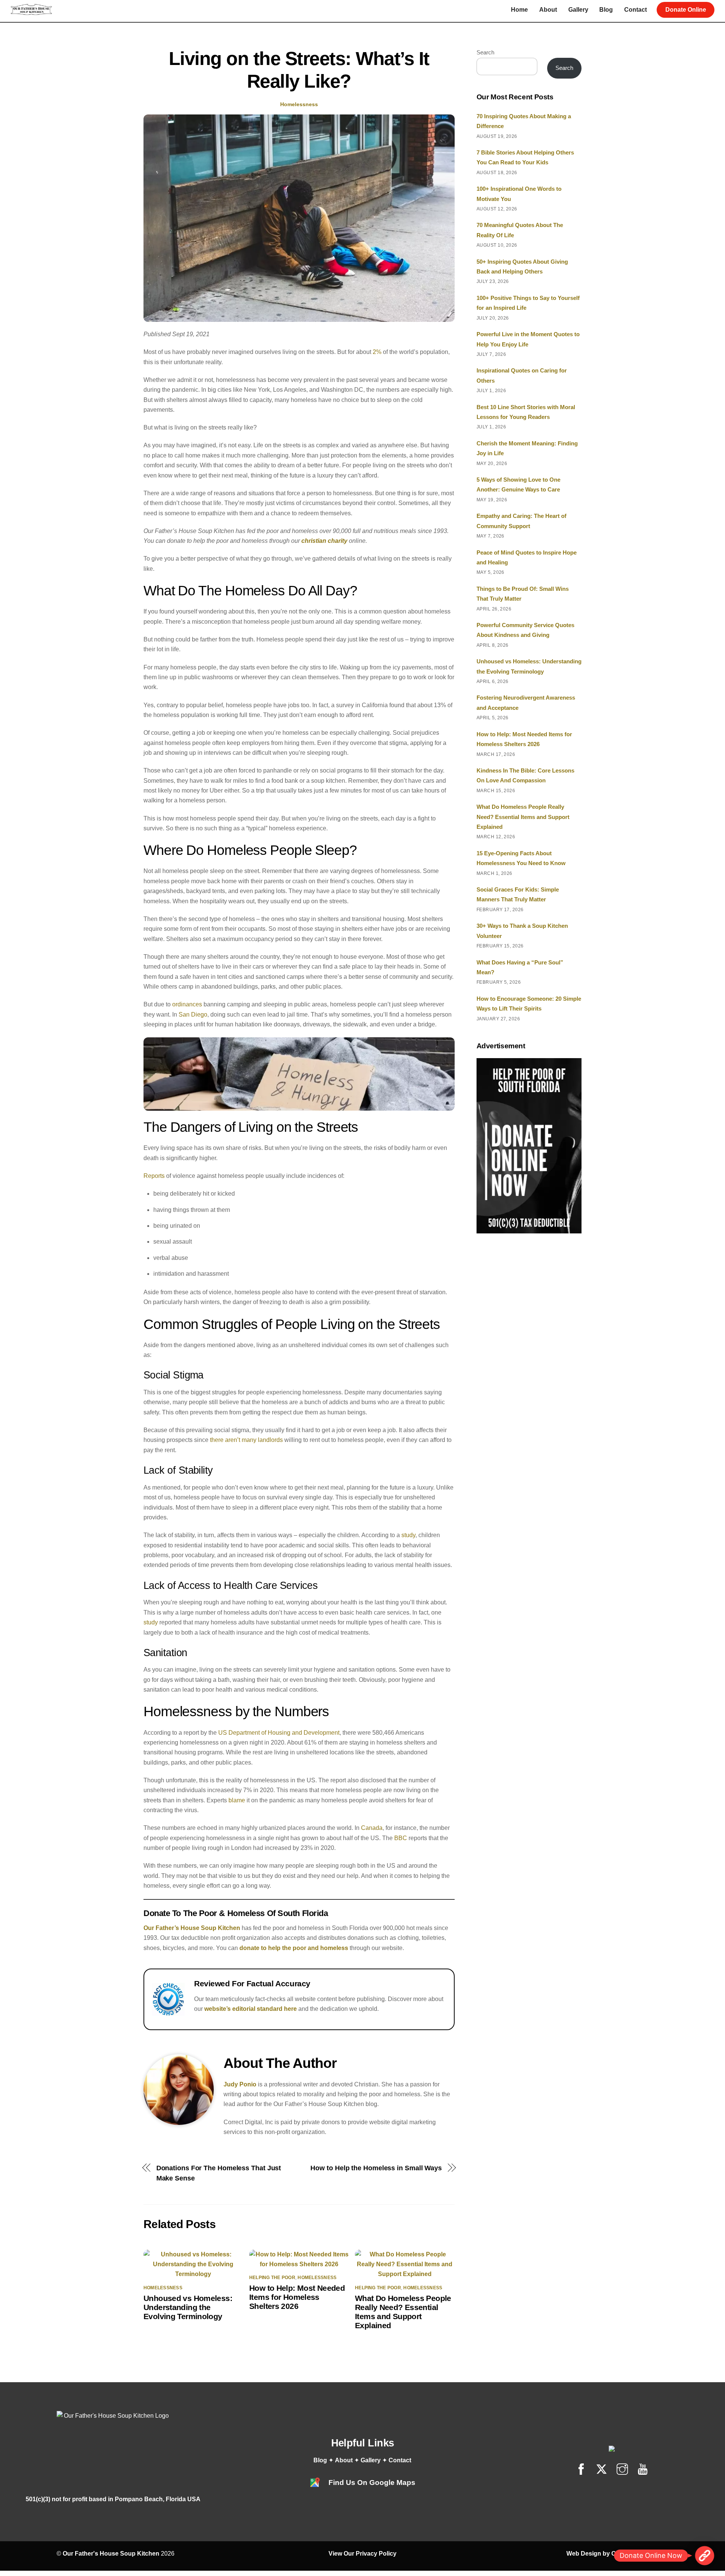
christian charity (324, 541)
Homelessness (299, 104)
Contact (636, 10)
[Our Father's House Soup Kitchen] (31, 12)
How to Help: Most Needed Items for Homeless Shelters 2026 (297, 2297)
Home (519, 10)
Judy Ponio (240, 2084)
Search (485, 52)
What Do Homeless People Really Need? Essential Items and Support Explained (403, 2312)
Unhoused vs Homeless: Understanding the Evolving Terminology (188, 2307)
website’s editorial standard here (251, 2009)
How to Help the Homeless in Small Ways (376, 2168)
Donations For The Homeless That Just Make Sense (219, 2173)
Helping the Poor (272, 2278)
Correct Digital (632, 2554)
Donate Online (686, 10)
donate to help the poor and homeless (294, 1948)
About (548, 10)
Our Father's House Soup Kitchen (111, 2554)
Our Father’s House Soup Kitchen (192, 1928)
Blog (606, 10)
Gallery (578, 10)
